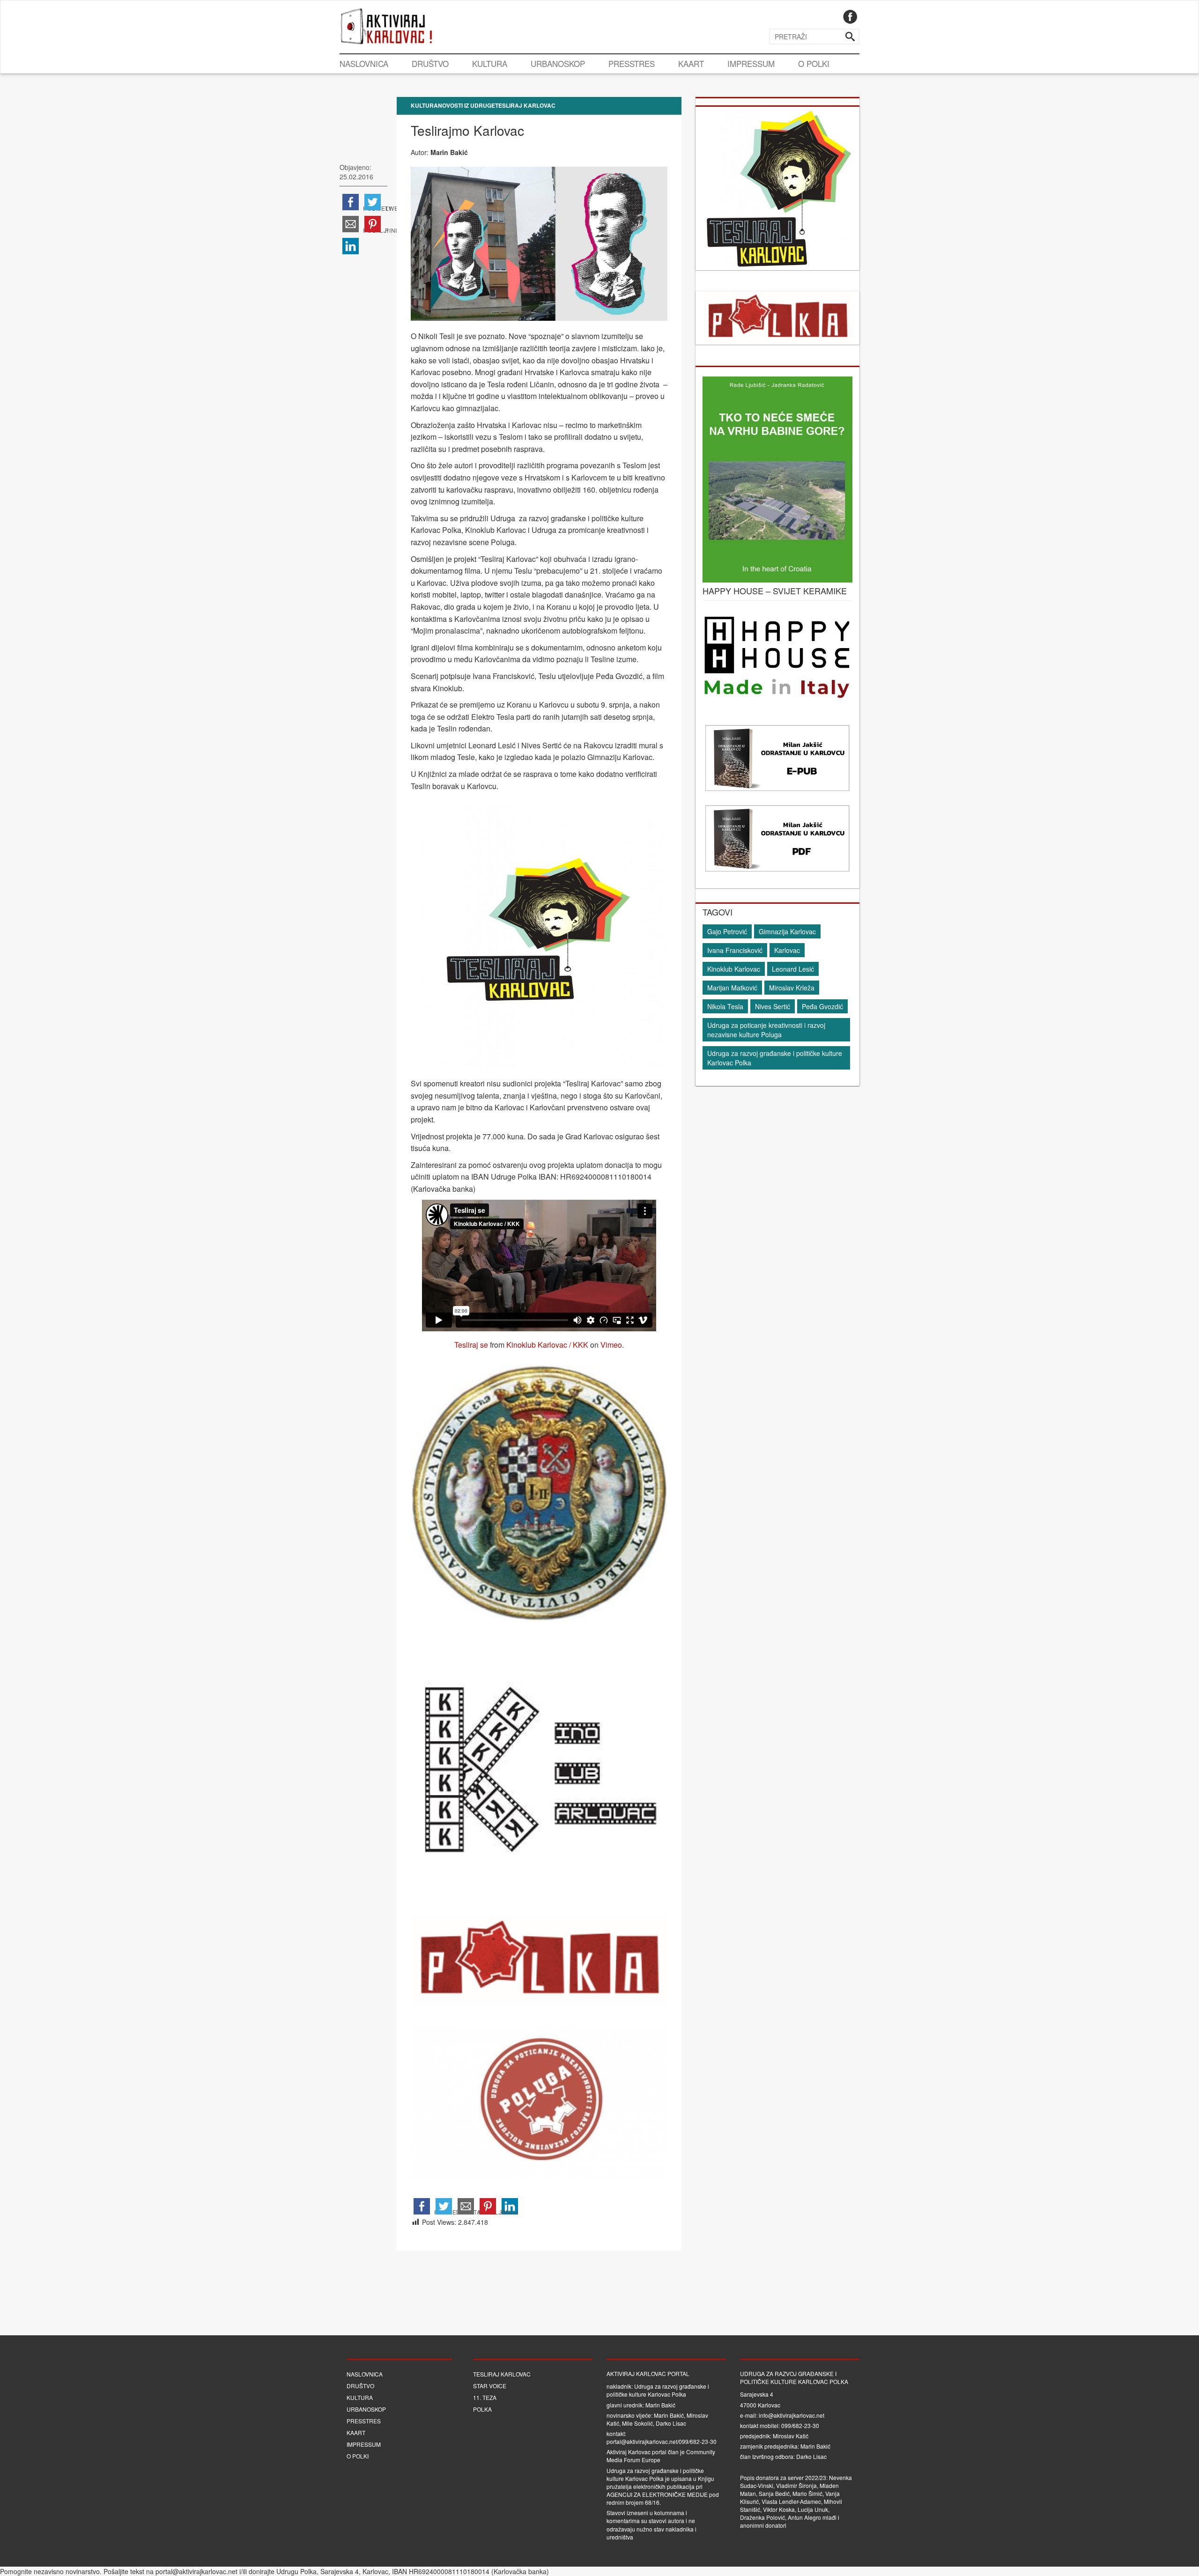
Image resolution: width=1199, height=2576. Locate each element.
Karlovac (787, 950)
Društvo (430, 63)
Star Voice (490, 2386)
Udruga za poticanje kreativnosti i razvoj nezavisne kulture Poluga (766, 1030)
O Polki (814, 63)
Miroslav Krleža (792, 988)
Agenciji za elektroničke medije (657, 2494)
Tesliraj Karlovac (525, 105)
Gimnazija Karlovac (787, 931)
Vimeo (611, 1345)
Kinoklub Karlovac (734, 969)
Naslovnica (364, 63)
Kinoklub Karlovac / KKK (547, 1345)
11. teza (485, 2397)
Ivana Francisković (735, 950)
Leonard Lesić (793, 969)
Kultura (490, 63)
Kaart (691, 63)
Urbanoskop (558, 63)
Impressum (751, 63)
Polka (482, 2409)
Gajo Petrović (727, 931)
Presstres (632, 63)
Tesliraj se (471, 1345)
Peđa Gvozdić (822, 1006)
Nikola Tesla (725, 1006)
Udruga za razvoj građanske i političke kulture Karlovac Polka (775, 1058)
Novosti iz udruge (466, 105)
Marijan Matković (732, 988)
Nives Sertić (773, 1006)
